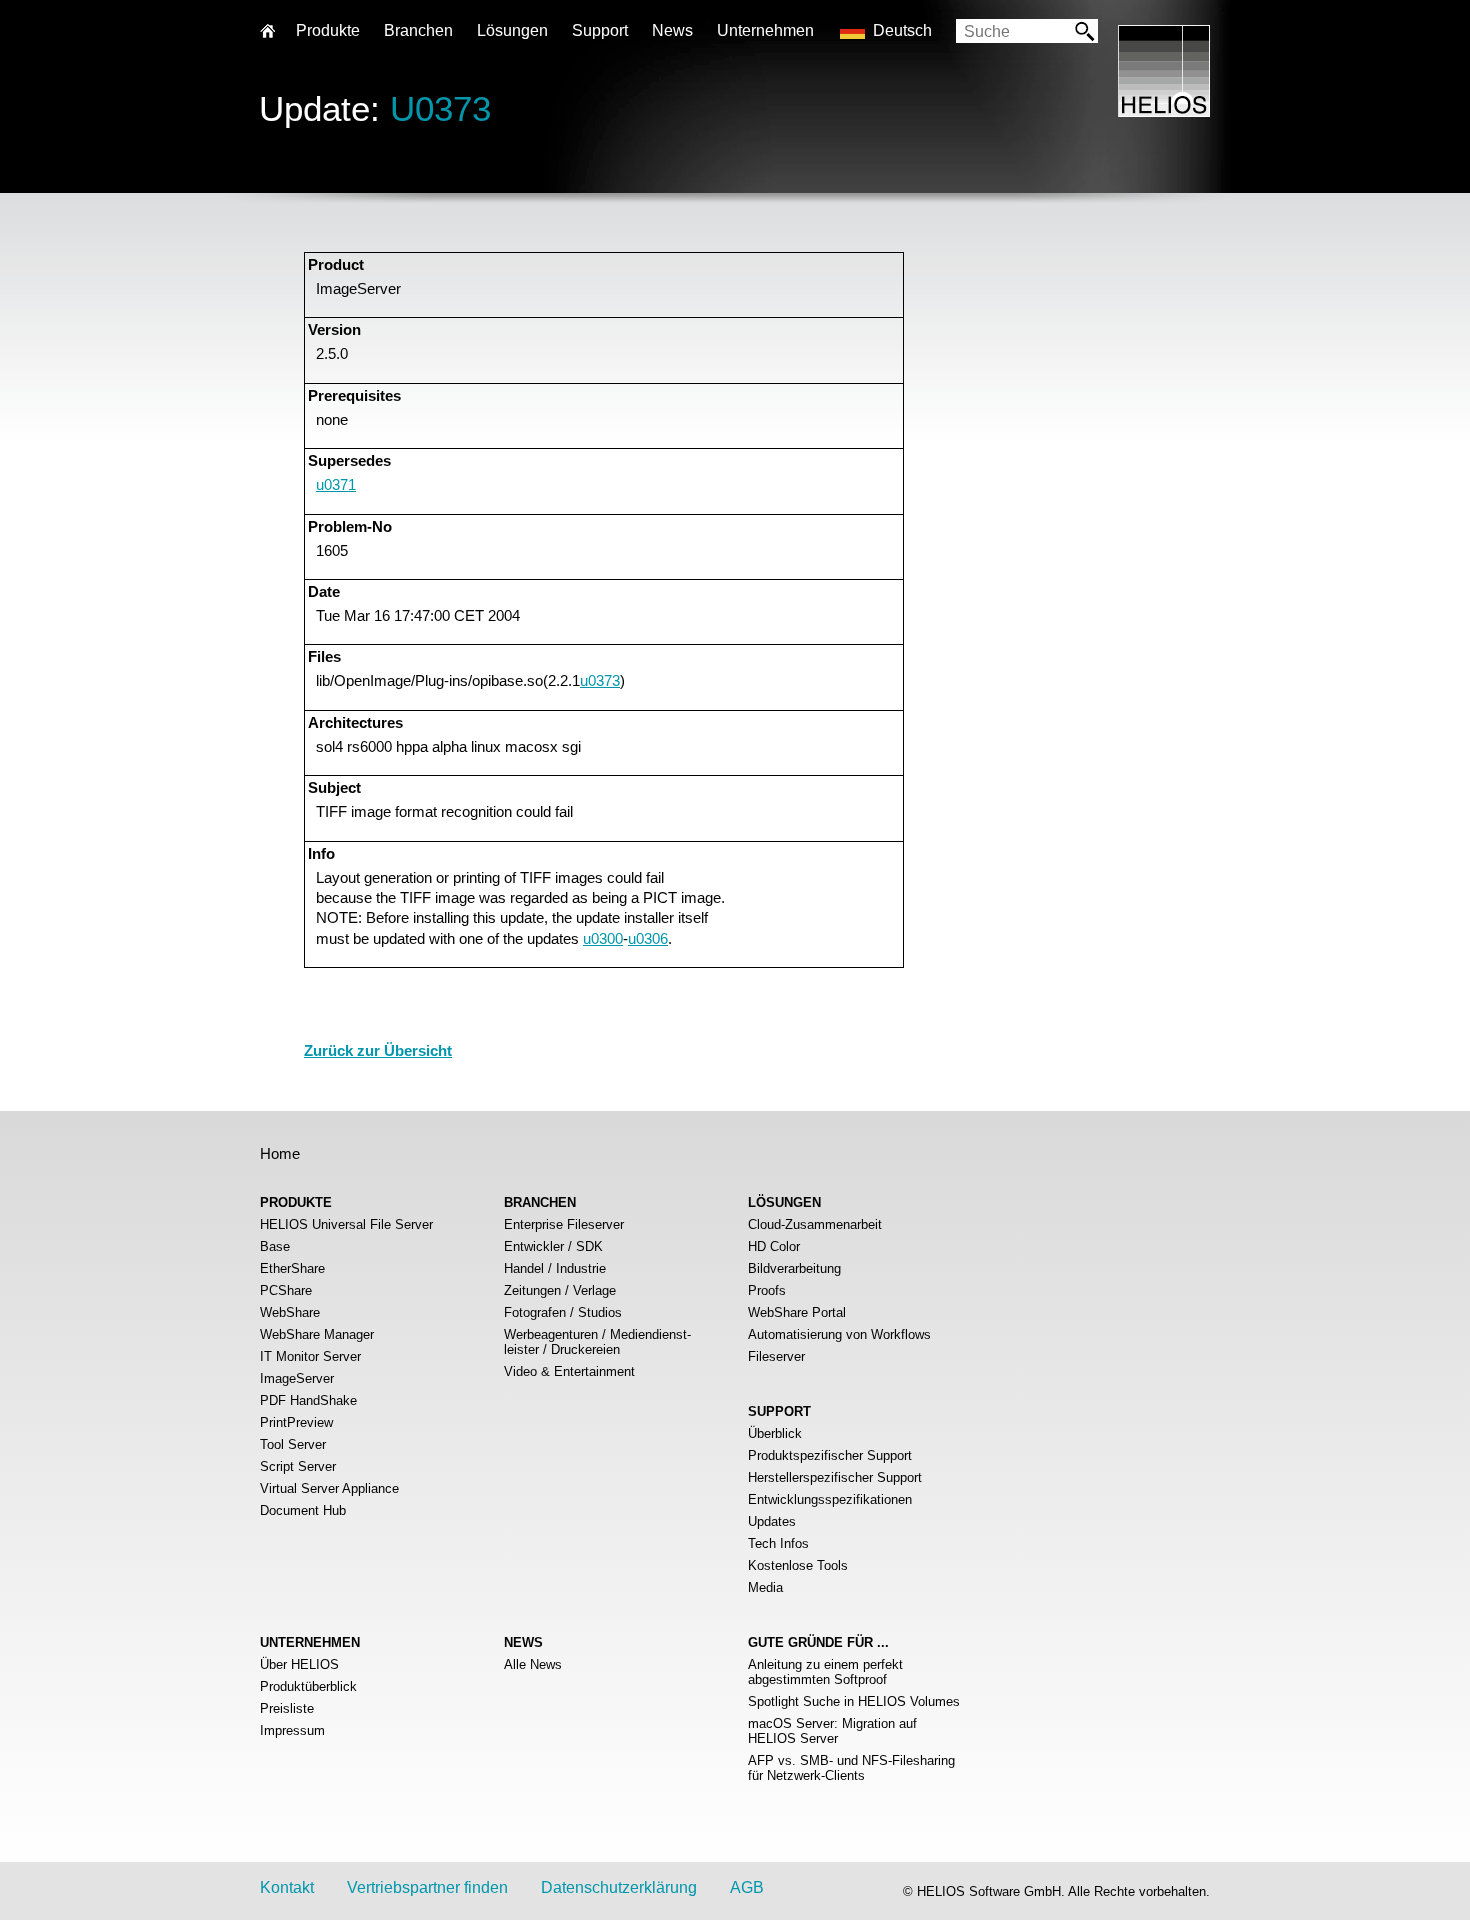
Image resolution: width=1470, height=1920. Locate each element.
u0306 (648, 938)
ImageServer (297, 1378)
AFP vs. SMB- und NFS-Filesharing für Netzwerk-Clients (851, 1768)
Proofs (767, 1290)
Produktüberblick (308, 1686)
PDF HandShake (308, 1400)
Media (765, 1587)
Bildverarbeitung (794, 1268)
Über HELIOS (299, 1664)
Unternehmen (765, 30)
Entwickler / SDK (553, 1246)
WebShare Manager (317, 1334)
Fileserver (776, 1356)
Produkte (328, 30)
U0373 (440, 108)
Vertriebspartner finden (427, 1887)
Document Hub (303, 1510)
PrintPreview (296, 1422)
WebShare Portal (797, 1312)
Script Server (298, 1466)
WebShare (290, 1312)
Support (600, 30)
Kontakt (287, 1887)
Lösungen (512, 30)
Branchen (418, 30)
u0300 (603, 938)
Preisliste (287, 1708)
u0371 (336, 484)
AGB (747, 1887)
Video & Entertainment (569, 1371)
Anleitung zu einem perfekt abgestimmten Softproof (825, 1672)
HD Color (774, 1246)
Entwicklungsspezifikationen (830, 1499)
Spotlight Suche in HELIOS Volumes (854, 1701)
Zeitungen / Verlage (560, 1290)
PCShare (286, 1290)
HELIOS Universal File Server (346, 1224)
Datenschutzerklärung (619, 1887)
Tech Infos (778, 1543)
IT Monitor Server (310, 1356)
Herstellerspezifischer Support (835, 1477)
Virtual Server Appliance (329, 1488)
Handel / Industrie (555, 1268)
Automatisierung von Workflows (839, 1334)
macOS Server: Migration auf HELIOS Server (832, 1731)
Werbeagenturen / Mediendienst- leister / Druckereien (597, 1342)
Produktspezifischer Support (830, 1455)
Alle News (533, 1664)
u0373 (600, 680)
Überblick (775, 1433)
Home (280, 1153)
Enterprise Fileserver (564, 1224)
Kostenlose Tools (798, 1565)
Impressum (292, 1730)
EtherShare (292, 1268)
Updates (772, 1521)
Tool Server (293, 1444)
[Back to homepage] (1164, 111)
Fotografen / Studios (563, 1312)
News (672, 30)
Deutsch (902, 30)
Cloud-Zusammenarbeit (815, 1224)
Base (275, 1246)
